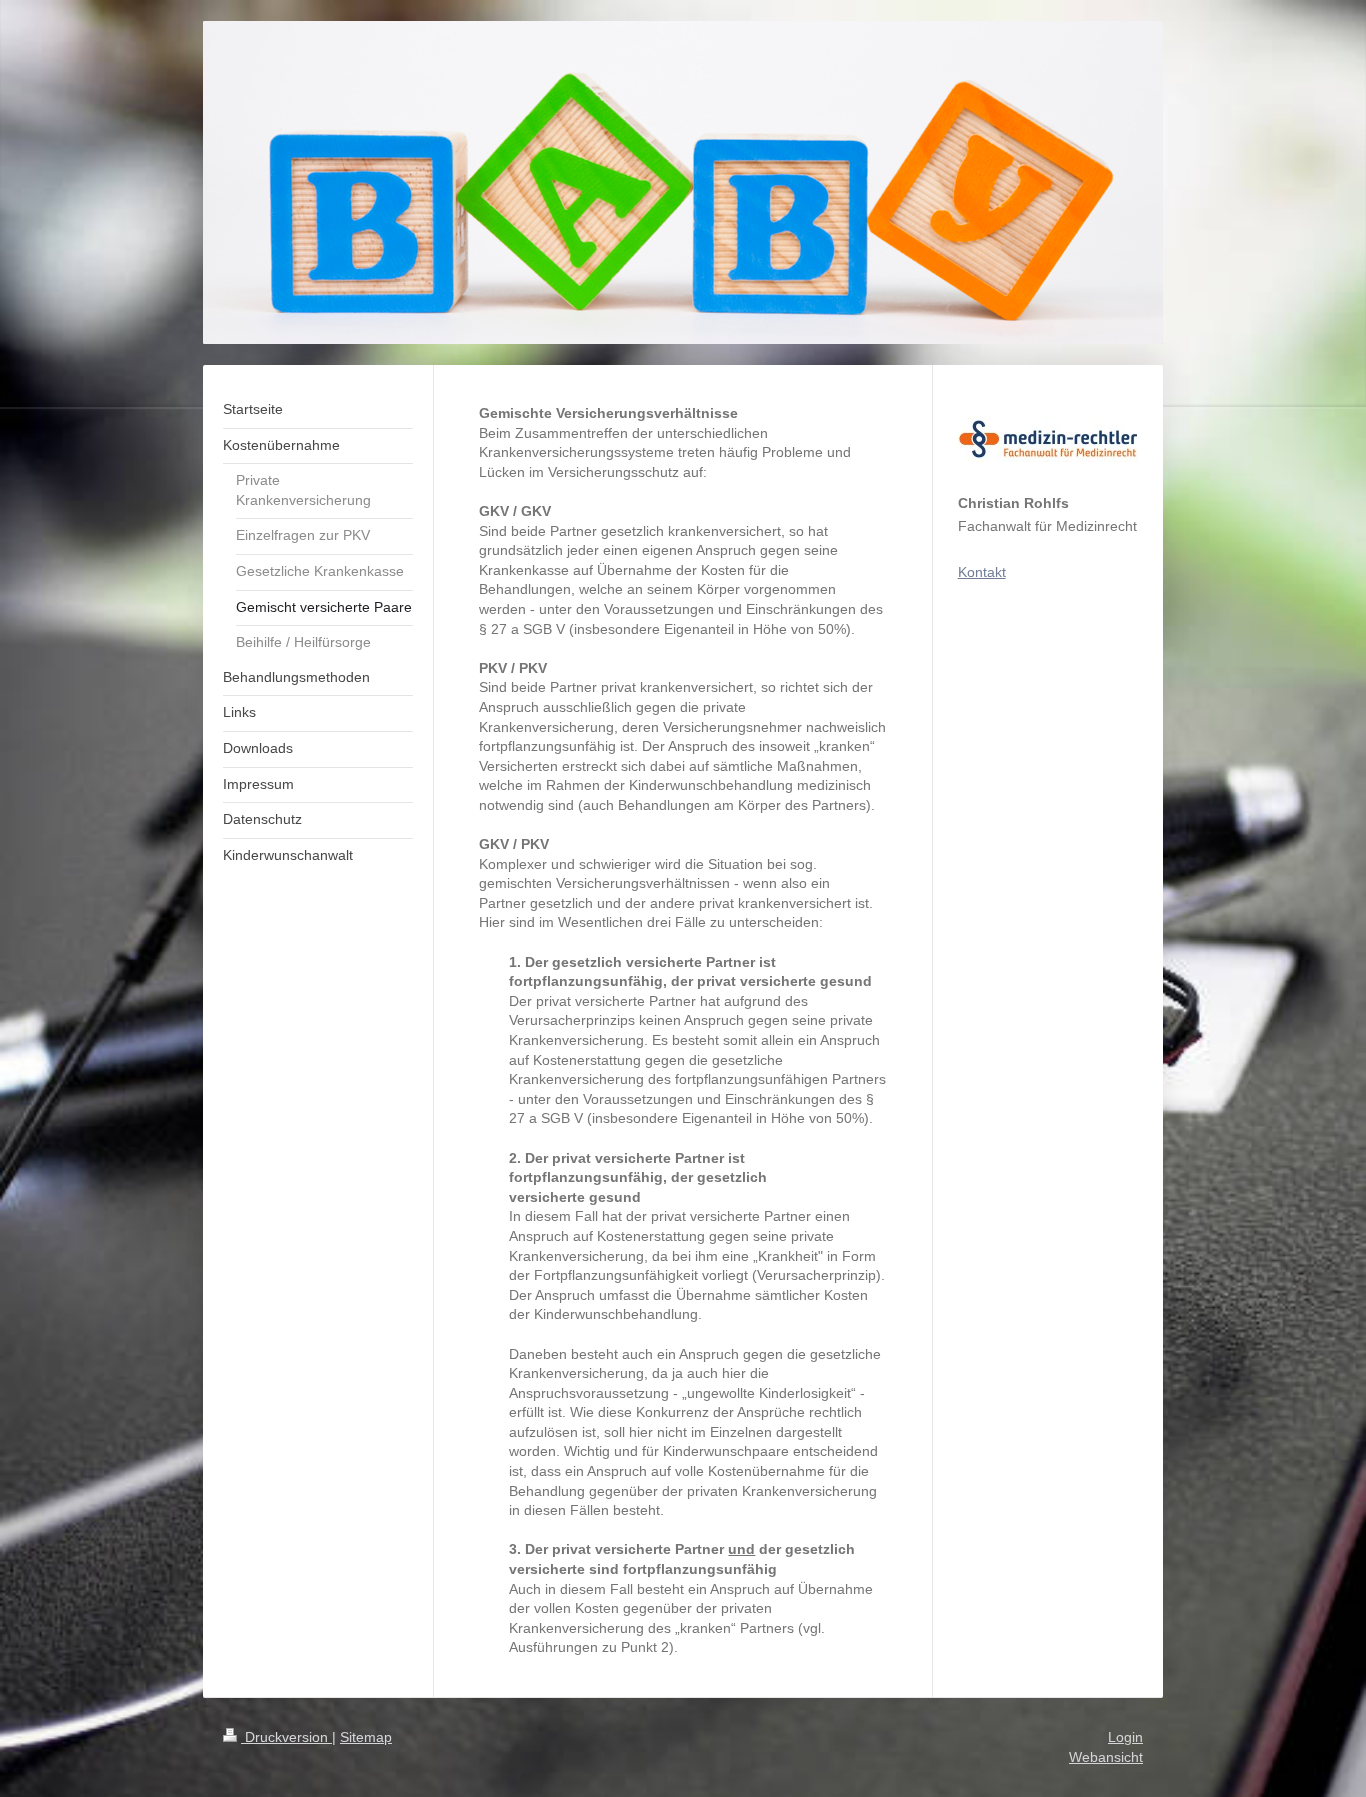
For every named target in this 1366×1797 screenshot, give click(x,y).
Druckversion (286, 1737)
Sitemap (366, 1737)
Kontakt (982, 572)
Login (1125, 1737)
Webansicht (1106, 1757)
